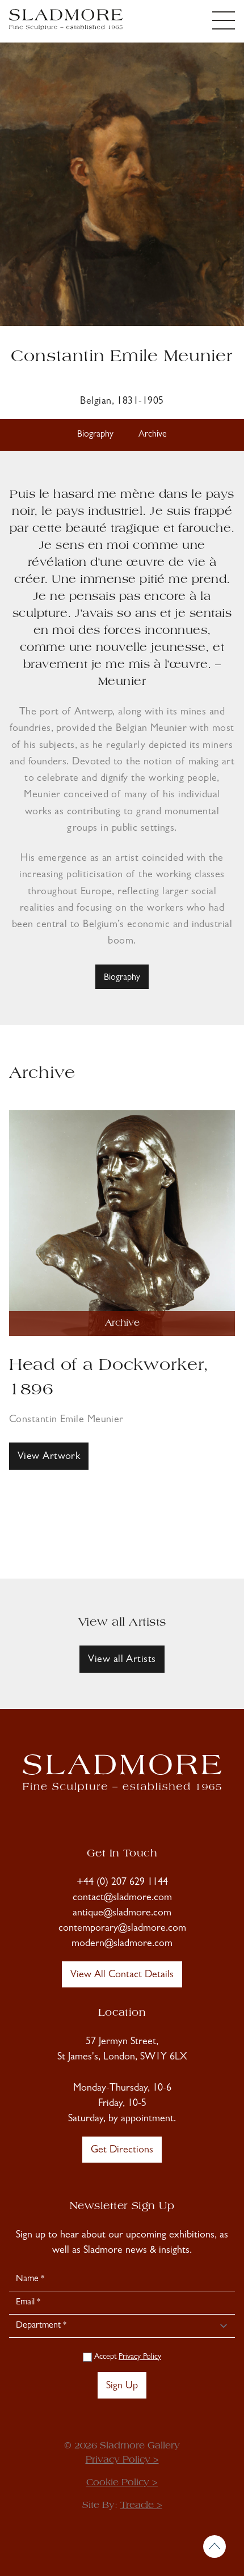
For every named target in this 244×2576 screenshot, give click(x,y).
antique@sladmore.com (122, 1914)
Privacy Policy (140, 2357)
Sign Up (122, 2387)
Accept (127, 2357)
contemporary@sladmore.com (122, 1929)
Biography (95, 435)
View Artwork (49, 1457)
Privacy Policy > (122, 2460)
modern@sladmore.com (122, 1944)
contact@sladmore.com (122, 1898)
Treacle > (141, 2506)
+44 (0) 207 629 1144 (122, 1883)
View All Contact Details (122, 1976)
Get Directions (122, 2151)
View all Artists (122, 1660)
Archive (153, 435)
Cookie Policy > (122, 2483)
